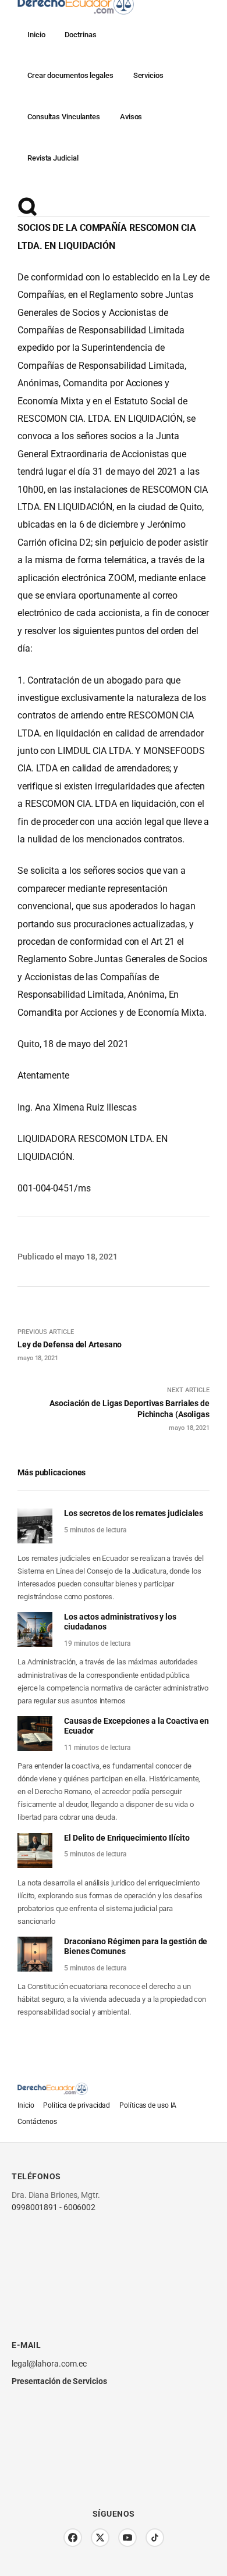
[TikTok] (155, 2538)
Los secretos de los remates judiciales (134, 1513)
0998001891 (35, 2207)
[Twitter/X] (100, 2538)
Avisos (131, 117)
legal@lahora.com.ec (49, 2364)
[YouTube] (127, 2538)
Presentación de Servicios (59, 2381)
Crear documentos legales (70, 75)
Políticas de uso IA (148, 2105)
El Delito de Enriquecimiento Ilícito (127, 1838)
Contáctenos (37, 2122)
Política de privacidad (77, 2105)
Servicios (148, 75)
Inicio (36, 35)
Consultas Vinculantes (64, 117)
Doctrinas (80, 35)
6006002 (79, 2207)
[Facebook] (73, 2538)
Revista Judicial (53, 158)
